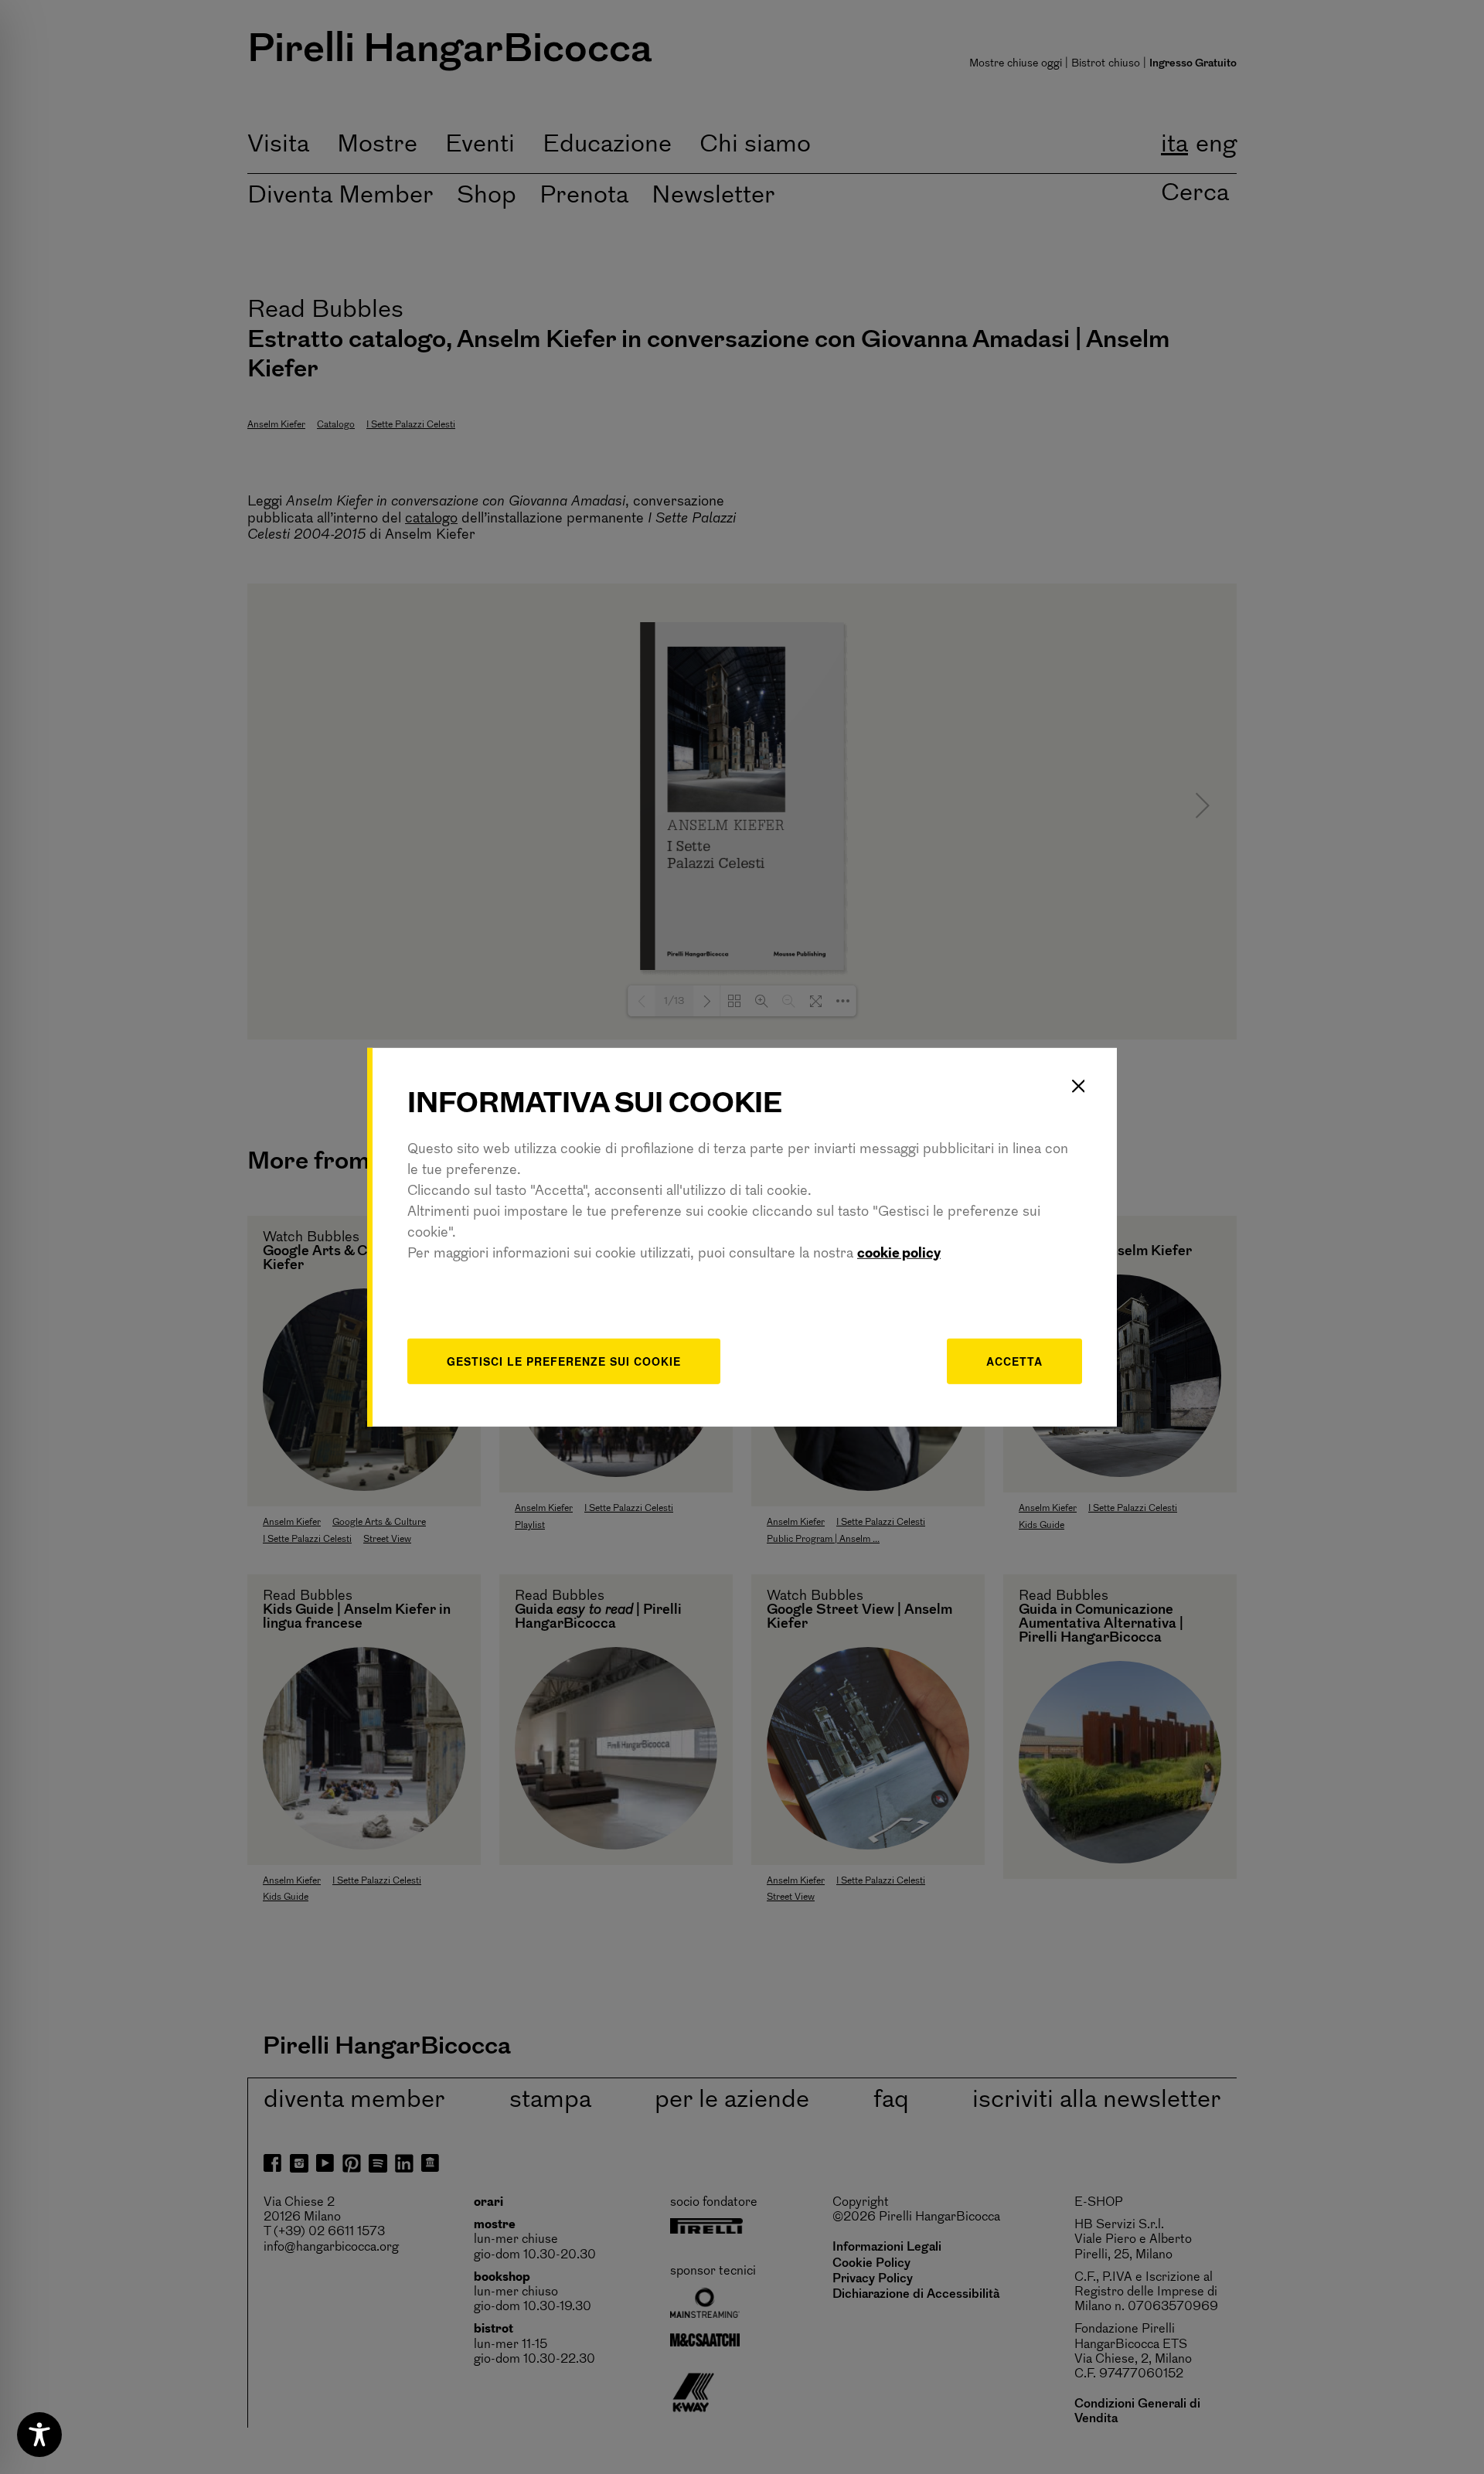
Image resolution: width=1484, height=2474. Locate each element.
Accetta (1014, 1361)
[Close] (1078, 1086)
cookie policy (899, 1254)
